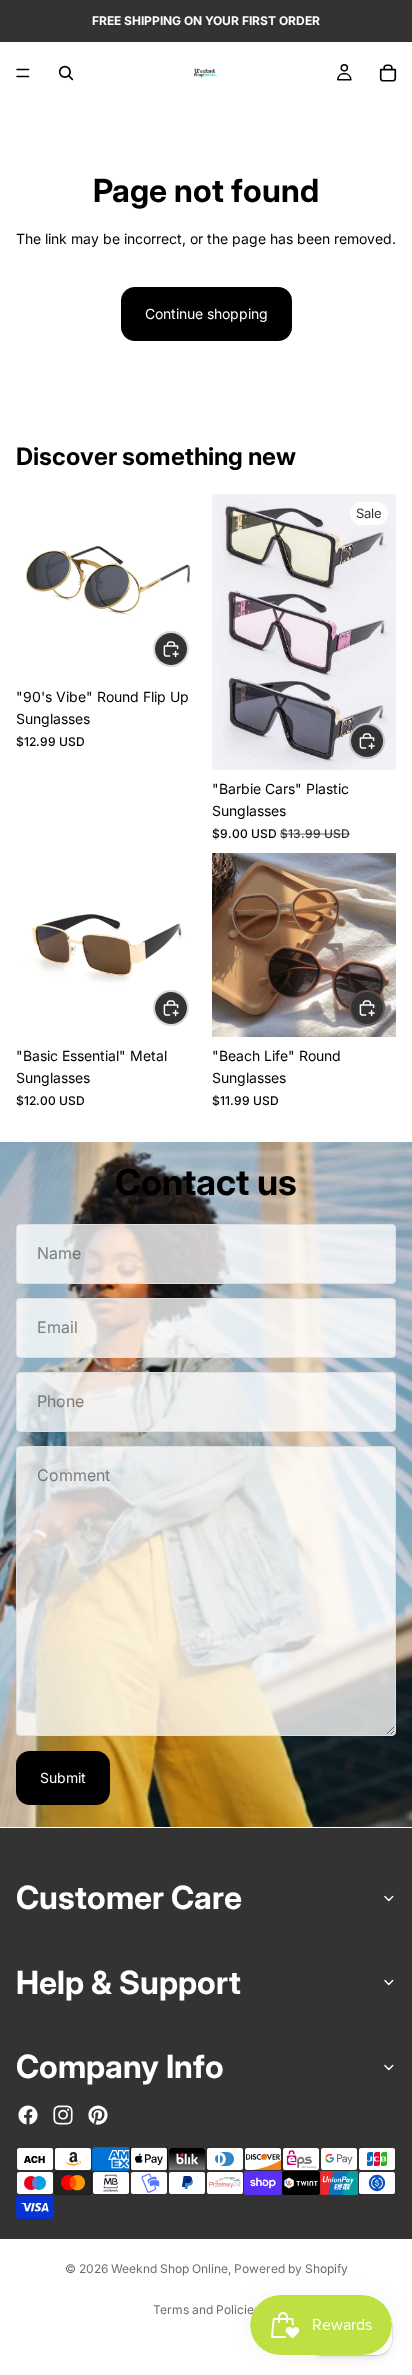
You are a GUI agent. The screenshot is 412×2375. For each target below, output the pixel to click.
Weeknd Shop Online (169, 2268)
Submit (63, 1777)
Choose (188, 647)
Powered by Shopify (291, 2268)
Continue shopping (206, 313)
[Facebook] (28, 2114)
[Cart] (388, 73)
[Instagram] (63, 2114)
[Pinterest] (98, 2114)
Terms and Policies (206, 2309)
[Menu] (23, 73)
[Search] (66, 73)
